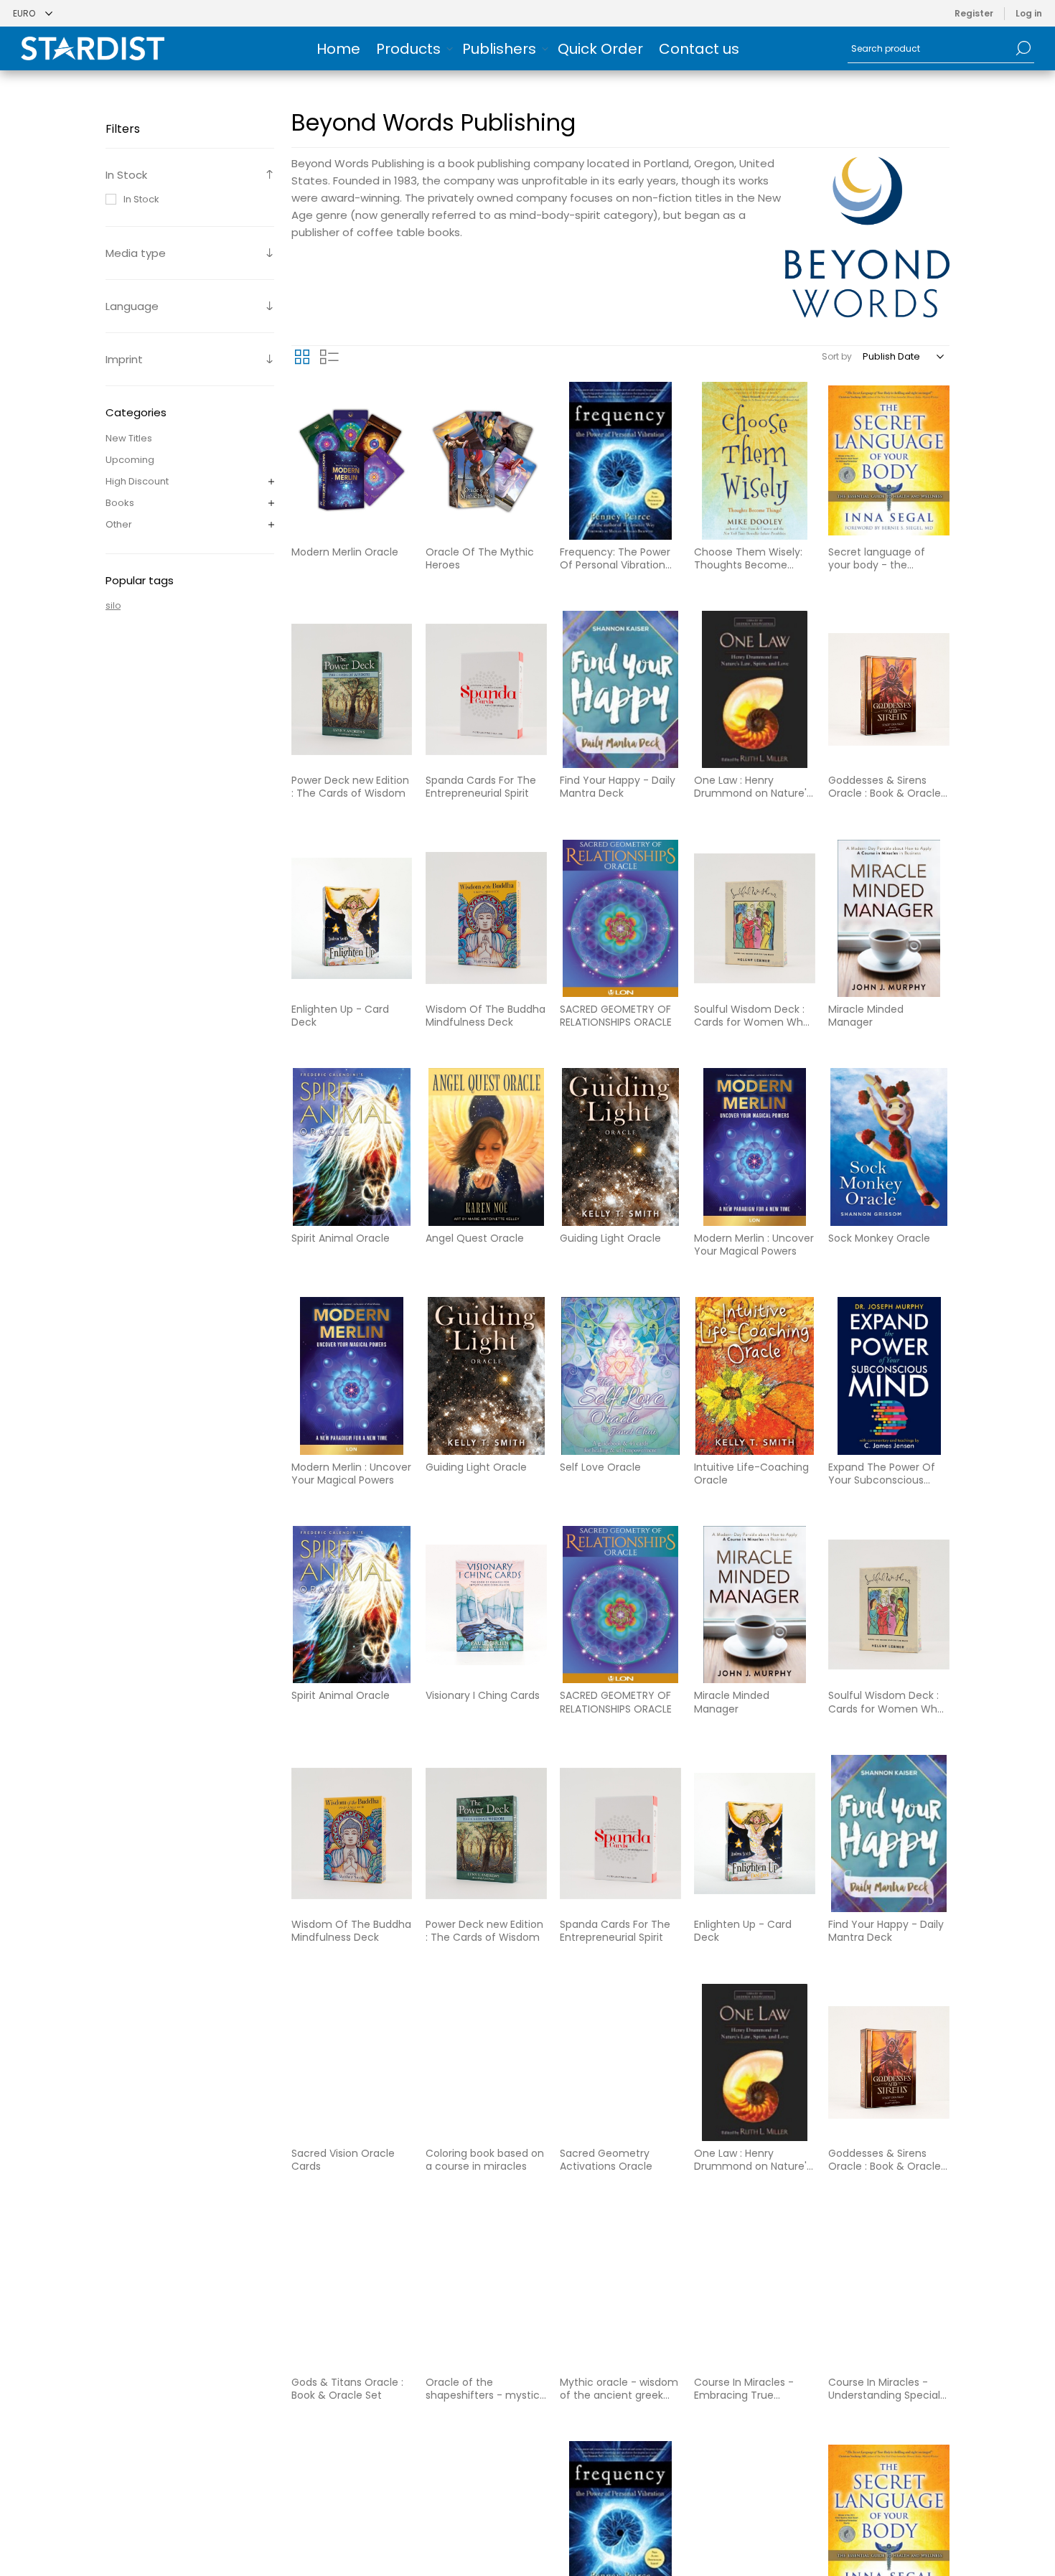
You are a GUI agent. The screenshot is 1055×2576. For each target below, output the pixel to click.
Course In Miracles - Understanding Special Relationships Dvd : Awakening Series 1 (884, 2389)
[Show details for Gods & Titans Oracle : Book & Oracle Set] (352, 2291)
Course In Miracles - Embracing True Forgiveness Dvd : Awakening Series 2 (744, 2389)
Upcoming (130, 460)
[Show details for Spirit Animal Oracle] (352, 1147)
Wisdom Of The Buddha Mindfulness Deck (486, 1016)
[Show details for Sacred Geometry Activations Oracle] (620, 2062)
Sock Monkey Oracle (879, 1238)
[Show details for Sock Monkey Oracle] (889, 1147)
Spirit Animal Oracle (341, 1238)
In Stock (141, 199)
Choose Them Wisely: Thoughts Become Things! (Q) (748, 558)
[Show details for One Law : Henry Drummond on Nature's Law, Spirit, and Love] (755, 689)
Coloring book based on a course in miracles (485, 2160)
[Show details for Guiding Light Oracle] (620, 1147)
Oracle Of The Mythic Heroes (480, 558)
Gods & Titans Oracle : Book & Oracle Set (347, 2389)
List (329, 357)
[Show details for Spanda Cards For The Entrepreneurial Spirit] (486, 689)
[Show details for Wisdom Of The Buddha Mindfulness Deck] (486, 918)
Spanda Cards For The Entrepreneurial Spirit (481, 787)
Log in (1029, 13)
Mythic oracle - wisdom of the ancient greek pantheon (619, 2389)
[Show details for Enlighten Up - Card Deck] (352, 918)
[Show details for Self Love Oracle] (620, 1376)
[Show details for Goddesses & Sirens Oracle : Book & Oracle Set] (889, 689)
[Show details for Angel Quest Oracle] (486, 1147)
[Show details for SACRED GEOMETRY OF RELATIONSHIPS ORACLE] (620, 918)
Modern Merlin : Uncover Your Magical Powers (754, 1245)
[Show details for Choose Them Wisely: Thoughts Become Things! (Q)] (755, 460)
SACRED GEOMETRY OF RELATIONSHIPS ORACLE (616, 1016)
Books (120, 503)
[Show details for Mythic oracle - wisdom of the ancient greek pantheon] (620, 2291)
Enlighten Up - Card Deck (340, 1016)
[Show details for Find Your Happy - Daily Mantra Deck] (620, 689)
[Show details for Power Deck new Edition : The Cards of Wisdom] (352, 689)
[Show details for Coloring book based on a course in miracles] (486, 2062)
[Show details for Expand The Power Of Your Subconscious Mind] (889, 1376)
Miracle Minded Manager (866, 1016)
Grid (302, 357)
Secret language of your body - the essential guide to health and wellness (878, 558)
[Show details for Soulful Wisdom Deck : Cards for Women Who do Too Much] (755, 918)
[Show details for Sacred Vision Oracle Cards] (352, 2062)
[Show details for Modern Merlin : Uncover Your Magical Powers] (755, 1147)
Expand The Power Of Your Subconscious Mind (882, 1474)
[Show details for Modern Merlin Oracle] (352, 460)
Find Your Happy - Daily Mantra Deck (618, 787)
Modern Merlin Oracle (345, 552)
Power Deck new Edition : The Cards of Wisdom (350, 787)
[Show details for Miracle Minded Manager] (889, 918)
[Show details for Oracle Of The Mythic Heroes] (486, 460)
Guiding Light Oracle (610, 1238)
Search (1023, 48)
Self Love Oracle (600, 1467)
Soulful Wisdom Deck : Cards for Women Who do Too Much (752, 1016)
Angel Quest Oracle (475, 1238)
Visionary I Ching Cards (483, 1695)
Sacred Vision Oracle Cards (343, 2160)
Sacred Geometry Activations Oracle (606, 2160)
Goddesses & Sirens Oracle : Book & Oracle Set (885, 787)
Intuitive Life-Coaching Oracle (751, 1474)
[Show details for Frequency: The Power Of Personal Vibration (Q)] (620, 460)
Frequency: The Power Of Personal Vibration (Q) (615, 558)
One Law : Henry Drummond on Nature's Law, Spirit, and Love (753, 787)
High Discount (137, 481)
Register (974, 13)
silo (113, 605)
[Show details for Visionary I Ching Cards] (486, 1605)
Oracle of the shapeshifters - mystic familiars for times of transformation (483, 2389)
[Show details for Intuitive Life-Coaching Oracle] (755, 1376)
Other (119, 524)
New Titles (129, 438)
